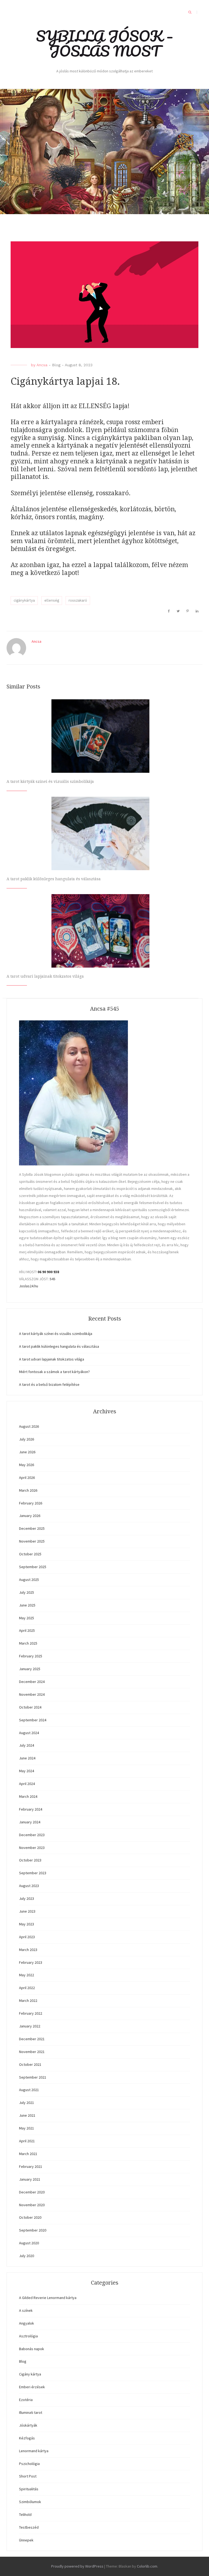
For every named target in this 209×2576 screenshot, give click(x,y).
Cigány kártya (30, 2374)
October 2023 (30, 1860)
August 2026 (29, 1426)
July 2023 (27, 1898)
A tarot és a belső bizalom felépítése (49, 1384)
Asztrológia (28, 2336)
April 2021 (27, 2141)
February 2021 (31, 2166)
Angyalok (27, 2323)
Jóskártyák (28, 2425)
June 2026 (27, 1452)
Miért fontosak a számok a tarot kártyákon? (54, 1372)
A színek (26, 2310)
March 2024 (28, 1796)
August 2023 (29, 1886)
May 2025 (27, 1618)
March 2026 (28, 1490)
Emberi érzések (32, 2387)
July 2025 (27, 1592)
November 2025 (32, 1541)
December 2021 (32, 2039)
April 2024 (27, 1784)
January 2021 (30, 2179)
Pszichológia (29, 2464)
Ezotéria (26, 2400)
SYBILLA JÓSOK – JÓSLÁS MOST (104, 43)
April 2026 (27, 1478)
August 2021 (29, 2090)
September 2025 (33, 1567)
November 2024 (32, 1694)
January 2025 (30, 1669)
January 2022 (30, 2026)
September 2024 (33, 1720)
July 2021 (27, 2103)
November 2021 (32, 2052)
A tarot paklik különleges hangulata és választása (54, 879)
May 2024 (27, 1771)
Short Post (28, 2476)
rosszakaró (78, 600)
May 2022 (27, 1975)
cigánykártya (24, 600)
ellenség (52, 600)
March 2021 (28, 2154)
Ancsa (42, 365)
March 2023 (28, 1950)
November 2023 (32, 1848)
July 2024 (27, 1745)
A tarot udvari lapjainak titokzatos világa (45, 976)
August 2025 (29, 1580)
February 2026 (31, 1503)
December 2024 (32, 1682)
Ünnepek (26, 2540)
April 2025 (27, 1630)
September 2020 (33, 2230)
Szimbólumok (30, 2502)
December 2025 (32, 1528)
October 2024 (30, 1707)
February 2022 (31, 2013)
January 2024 (30, 1822)
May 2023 (27, 1924)
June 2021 (27, 2115)
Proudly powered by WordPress (77, 2566)
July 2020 (27, 2256)
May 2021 (27, 2128)
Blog (56, 365)
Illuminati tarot (31, 2412)
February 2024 (31, 1809)
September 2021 (33, 2077)
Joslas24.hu (29, 1286)
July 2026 (27, 1439)
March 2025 (28, 1643)
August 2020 (29, 2243)
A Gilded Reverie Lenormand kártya (48, 2298)
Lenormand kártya (34, 2451)
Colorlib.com (147, 2566)
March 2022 (28, 2001)
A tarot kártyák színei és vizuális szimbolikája (50, 781)
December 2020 (32, 2192)
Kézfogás (27, 2438)
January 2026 (30, 1516)
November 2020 (32, 2205)
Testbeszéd (29, 2527)
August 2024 (29, 1733)
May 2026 (27, 1465)
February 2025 (31, 1656)
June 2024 (27, 1758)
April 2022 (27, 1988)
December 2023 (32, 1835)
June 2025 (27, 1605)
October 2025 (30, 1554)
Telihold (25, 2515)
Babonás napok (32, 2349)
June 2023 (27, 1911)
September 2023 (33, 1873)
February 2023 (31, 1962)
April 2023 (27, 1937)
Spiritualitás (29, 2489)
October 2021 (30, 2064)
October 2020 (30, 2217)
